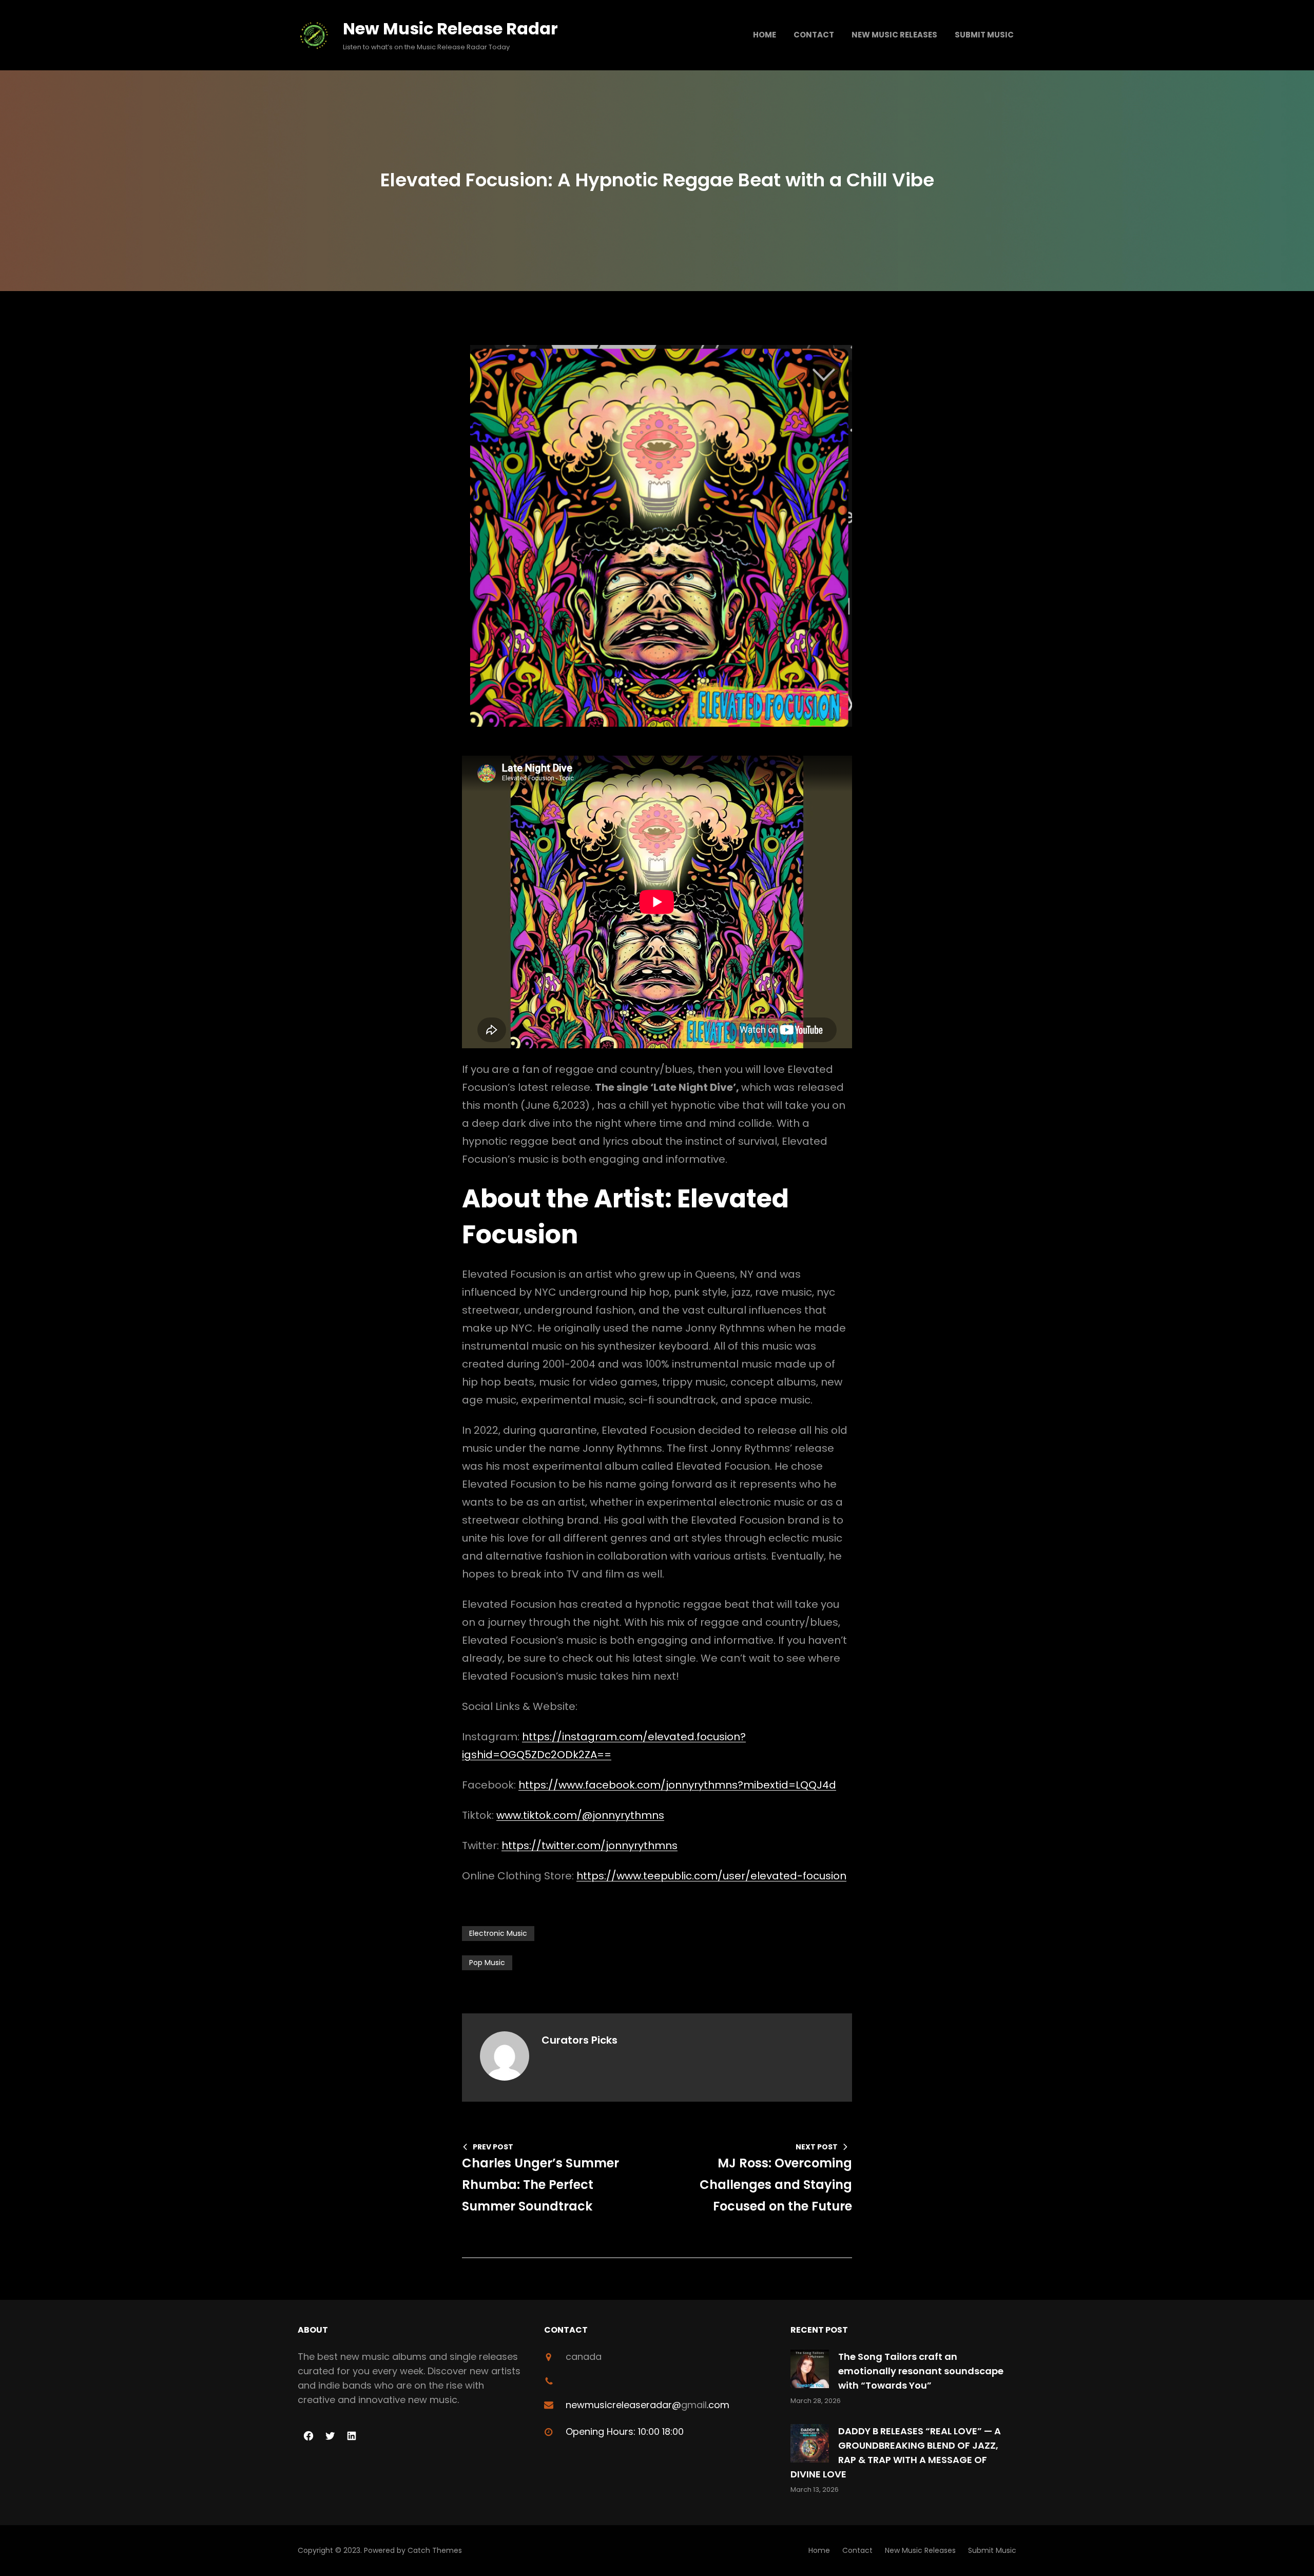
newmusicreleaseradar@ (623, 2405)
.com (718, 2405)
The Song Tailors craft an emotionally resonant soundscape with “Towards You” (921, 2371)
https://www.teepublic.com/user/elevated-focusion (711, 1876)
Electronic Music (498, 1933)
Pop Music (487, 1963)
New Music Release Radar (450, 28)
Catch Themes (435, 2550)
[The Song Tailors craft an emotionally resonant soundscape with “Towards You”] (810, 2371)
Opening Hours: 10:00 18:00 (625, 2431)
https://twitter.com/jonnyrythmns (590, 1846)
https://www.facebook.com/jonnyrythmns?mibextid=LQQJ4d (677, 1785)
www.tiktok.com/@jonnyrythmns (580, 1815)
